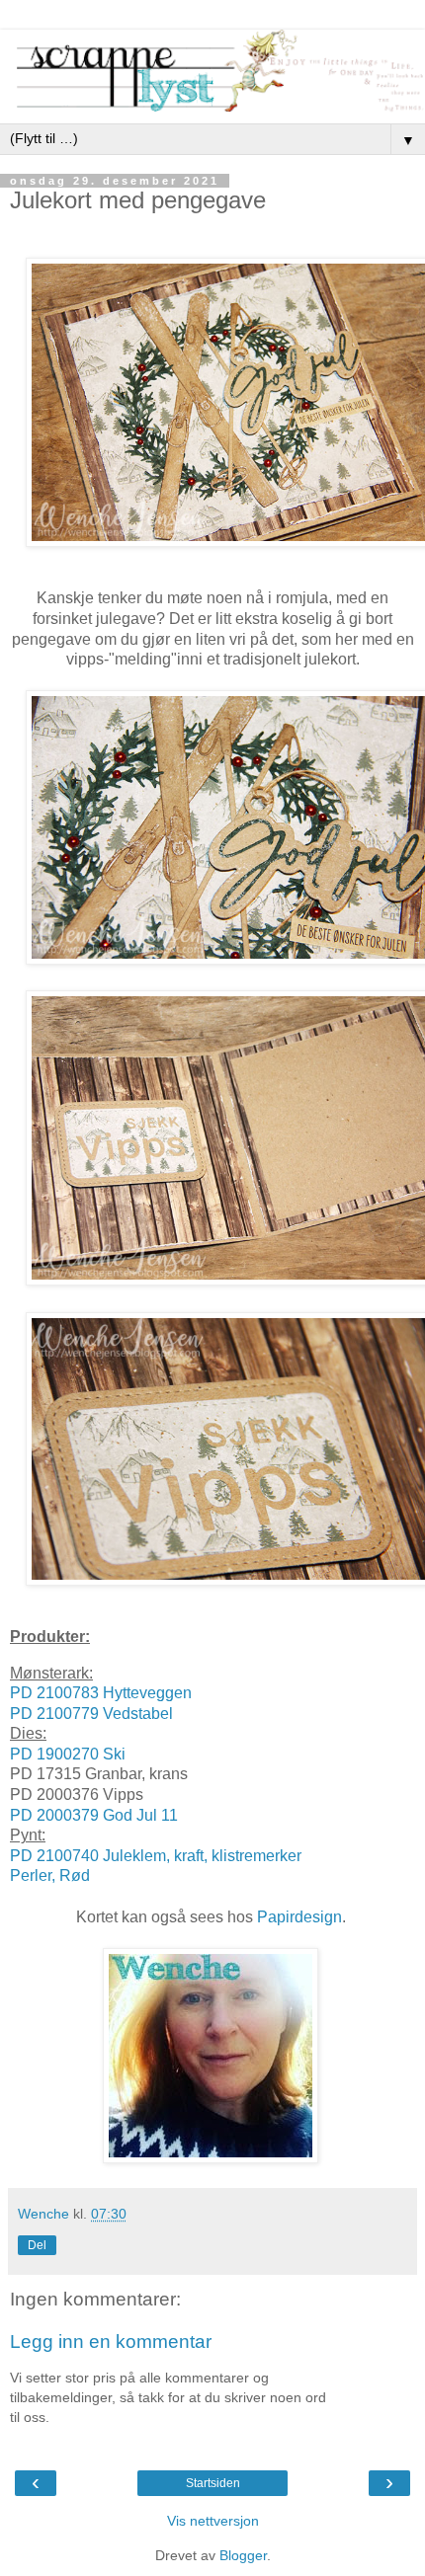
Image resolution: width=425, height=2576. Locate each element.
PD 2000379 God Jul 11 (94, 1815)
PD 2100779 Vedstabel (91, 1714)
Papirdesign (299, 1917)
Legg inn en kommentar (111, 2342)
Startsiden (213, 2483)
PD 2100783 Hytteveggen (101, 1693)
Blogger (243, 2555)
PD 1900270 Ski (68, 1754)
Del (37, 2245)
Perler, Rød (50, 1875)
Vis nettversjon (213, 2521)
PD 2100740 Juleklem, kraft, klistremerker (156, 1856)
